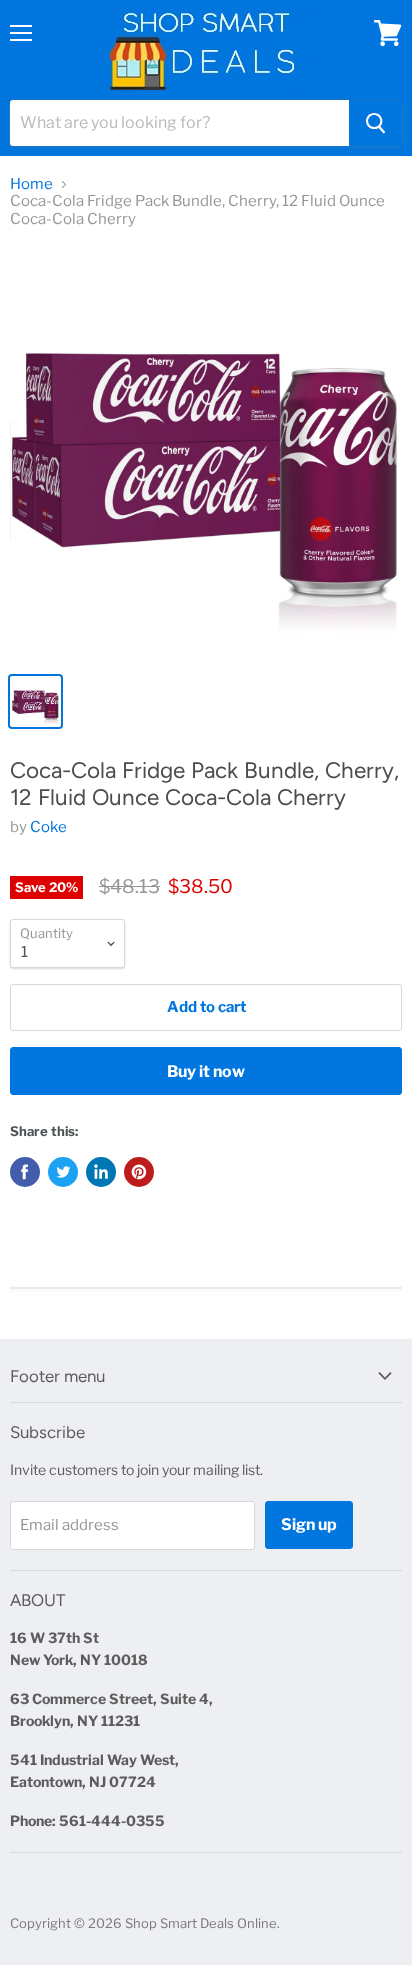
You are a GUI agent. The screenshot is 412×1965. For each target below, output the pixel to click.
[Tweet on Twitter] (63, 1172)
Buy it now (206, 1071)
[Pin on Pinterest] (139, 1172)
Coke (48, 827)
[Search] (375, 123)
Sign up (309, 1524)
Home (31, 184)
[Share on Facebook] (25, 1172)
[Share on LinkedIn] (101, 1172)
